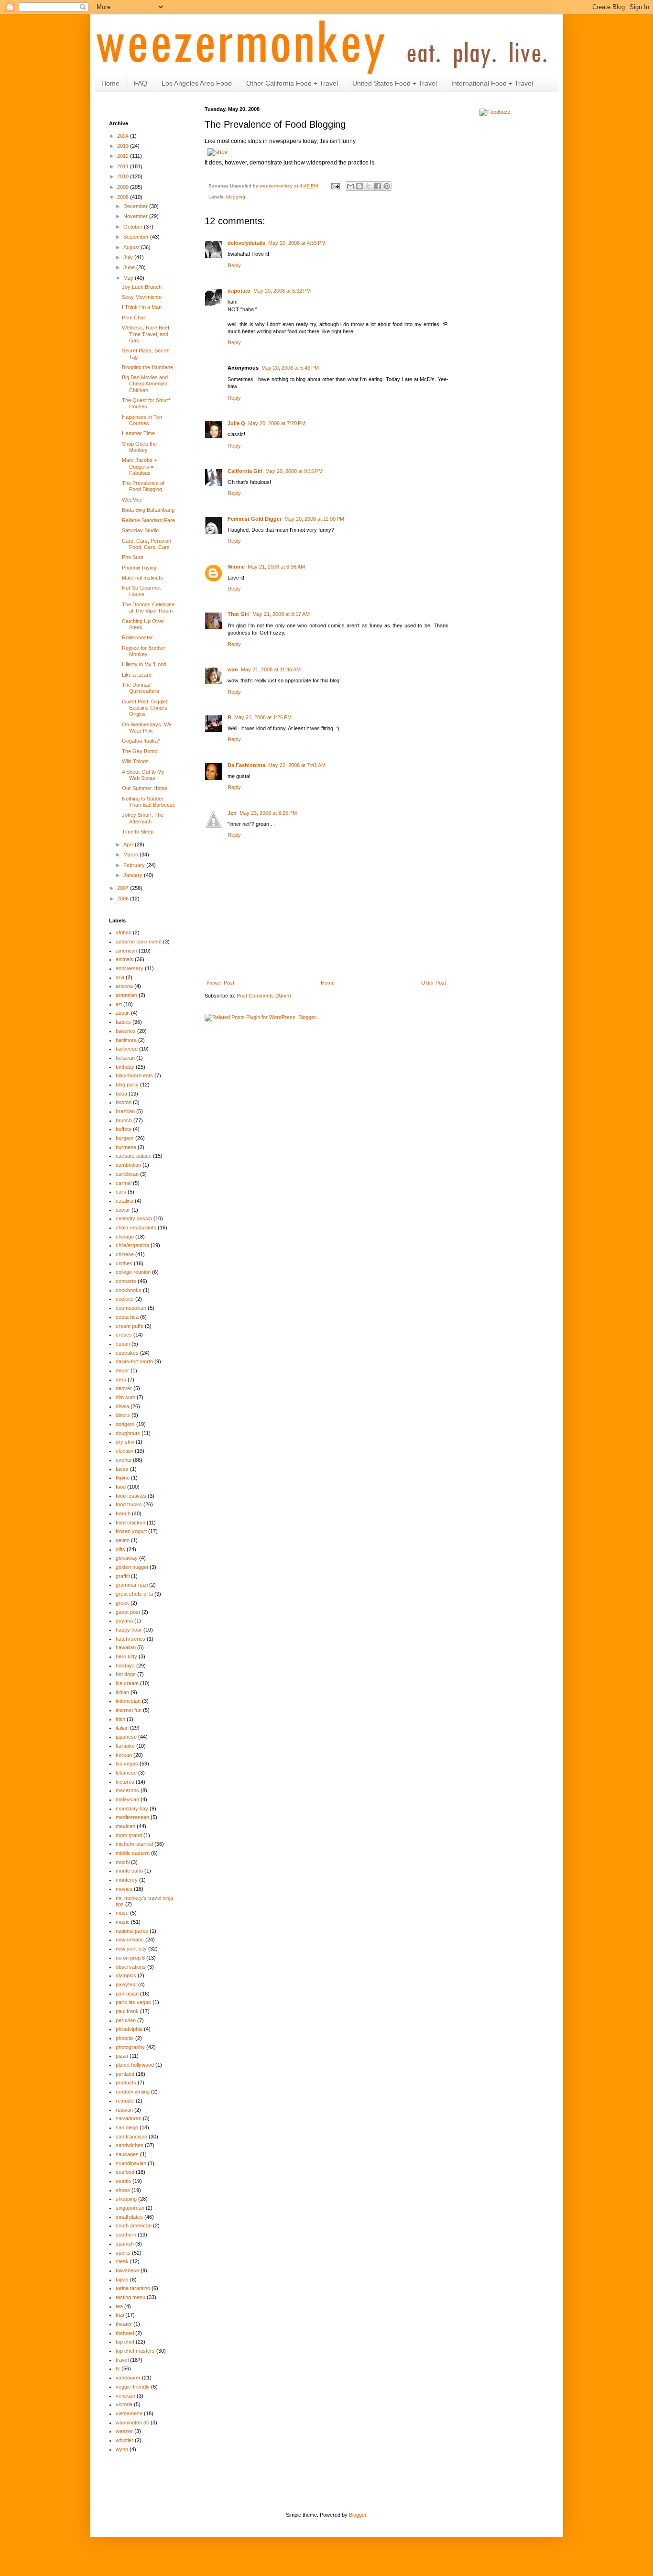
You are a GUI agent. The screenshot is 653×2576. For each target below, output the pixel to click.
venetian (125, 2396)
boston (124, 1102)
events (124, 1460)
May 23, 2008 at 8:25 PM (268, 813)
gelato (123, 1540)
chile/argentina (132, 1245)
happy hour (129, 1630)
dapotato (239, 291)
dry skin (125, 1442)
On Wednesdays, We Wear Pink (147, 728)
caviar (123, 1210)
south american (134, 2225)
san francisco (131, 2137)
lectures (125, 1782)
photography (130, 2047)
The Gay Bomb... (142, 751)
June (130, 267)
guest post (128, 1612)
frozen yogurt (131, 1531)
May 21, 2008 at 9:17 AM (281, 614)
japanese (126, 1737)
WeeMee (132, 500)
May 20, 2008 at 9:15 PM (294, 471)
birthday (125, 1067)
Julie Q (236, 423)
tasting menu (131, 2297)
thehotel (125, 2333)
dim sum (125, 1397)
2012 (124, 156)
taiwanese (127, 2270)
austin (123, 1013)
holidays (125, 1666)
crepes (124, 1335)
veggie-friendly (133, 2387)
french (123, 1513)
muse (122, 1913)
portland (125, 2074)
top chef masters (135, 2351)
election (125, 1451)
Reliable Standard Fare (148, 520)
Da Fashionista (246, 765)
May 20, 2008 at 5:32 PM (282, 291)
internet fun (129, 1710)
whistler (125, 2440)
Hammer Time (138, 433)
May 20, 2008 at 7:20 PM (277, 423)
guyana (124, 1621)
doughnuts (128, 1433)
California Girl (245, 471)
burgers (125, 1138)
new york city (131, 1949)
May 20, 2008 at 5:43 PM (290, 368)
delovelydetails (246, 243)
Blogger (358, 2515)
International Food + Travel (492, 83)
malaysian (127, 1799)
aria (120, 977)
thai (120, 2315)
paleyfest (126, 1984)
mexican (125, 1826)
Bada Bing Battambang (148, 510)
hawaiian (126, 1647)
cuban (123, 1344)
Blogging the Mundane (147, 367)
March (131, 855)
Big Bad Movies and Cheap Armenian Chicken (145, 384)
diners (123, 1415)
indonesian (128, 1701)
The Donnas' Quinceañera (141, 688)
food (121, 1487)
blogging (236, 197)
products (126, 2083)
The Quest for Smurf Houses (146, 403)
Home (110, 83)
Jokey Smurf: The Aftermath (143, 818)
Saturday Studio (140, 530)
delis (121, 1380)
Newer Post (221, 983)
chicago (125, 1237)
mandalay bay (132, 1809)
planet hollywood (135, 2065)
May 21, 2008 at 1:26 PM (263, 717)
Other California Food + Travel (292, 83)
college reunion (133, 1272)
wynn (122, 2449)
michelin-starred (134, 1844)
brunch (124, 1120)
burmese (126, 1147)
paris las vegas (133, 2002)
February (135, 865)
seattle (123, 2181)
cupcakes (127, 1353)
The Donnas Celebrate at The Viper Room (148, 608)
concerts (126, 1281)
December (136, 206)
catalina (125, 1201)
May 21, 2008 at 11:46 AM (271, 669)
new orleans (130, 1940)
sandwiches (130, 2145)
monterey (127, 1880)
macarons (127, 1790)
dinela (122, 1406)
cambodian (128, 1165)
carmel (124, 1183)
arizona (124, 986)
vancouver (128, 2378)
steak (122, 2261)
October (134, 227)
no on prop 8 (130, 1958)
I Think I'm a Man (142, 307)
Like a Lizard (137, 675)
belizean (125, 1058)
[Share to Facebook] (378, 186)
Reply (234, 265)
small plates (129, 2217)
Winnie (236, 567)
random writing (133, 2092)
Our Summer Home (145, 788)
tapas (122, 2280)
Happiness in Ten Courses (142, 420)
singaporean (130, 2208)
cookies (125, 1299)
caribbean (127, 1174)
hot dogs (126, 1674)
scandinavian (131, 2163)
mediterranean (132, 1817)
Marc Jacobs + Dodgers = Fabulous (139, 466)
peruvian (126, 2020)
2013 (124, 146)
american (126, 951)
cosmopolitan (131, 1308)
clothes (124, 1263)
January (134, 875)
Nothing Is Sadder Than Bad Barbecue (149, 802)
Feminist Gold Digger (255, 519)
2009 (124, 187)
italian (122, 1728)
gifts (120, 1549)
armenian (126, 995)
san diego (127, 2127)
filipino (123, 1478)
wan (233, 669)
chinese (125, 1254)
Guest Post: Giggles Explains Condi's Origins (145, 708)
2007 (124, 888)
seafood (125, 2172)
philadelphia (129, 2029)
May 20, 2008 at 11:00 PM (314, 519)
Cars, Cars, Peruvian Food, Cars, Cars (147, 544)
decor (122, 1370)
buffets (124, 1129)
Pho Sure (133, 557)
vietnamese (129, 2413)
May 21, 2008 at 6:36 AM (276, 567)
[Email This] (350, 186)
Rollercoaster (137, 637)
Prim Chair (134, 318)
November (136, 216)
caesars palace (134, 1156)
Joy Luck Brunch (142, 287)
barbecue (127, 1049)
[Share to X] (369, 186)
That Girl (239, 614)
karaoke (125, 1746)
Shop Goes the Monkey (139, 447)
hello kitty (126, 1656)
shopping (126, 2199)
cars (121, 1192)
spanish (125, 2244)
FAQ (141, 83)
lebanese (126, 1773)
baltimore (126, 1040)
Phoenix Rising (139, 568)
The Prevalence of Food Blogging (143, 486)
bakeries (126, 1031)
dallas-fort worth (134, 1361)
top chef (125, 2342)
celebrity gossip (134, 1218)
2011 (124, 166)
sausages (127, 2154)
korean (124, 1755)
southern (126, 2235)
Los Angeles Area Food (197, 83)
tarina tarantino (133, 2288)
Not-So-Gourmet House (141, 591)
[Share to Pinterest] (387, 186)
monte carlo (129, 1871)
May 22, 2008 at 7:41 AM (297, 765)
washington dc (132, 2423)
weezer (124, 2431)
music (123, 1922)
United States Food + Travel (395, 83)
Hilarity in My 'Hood (144, 664)
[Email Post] (335, 186)
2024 (124, 136)
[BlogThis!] (359, 186)
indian (122, 1692)
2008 (124, 197)
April (129, 844)
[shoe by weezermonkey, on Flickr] (218, 152)
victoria (124, 2404)
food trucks (129, 1504)
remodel (125, 2101)
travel (122, 2360)
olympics (126, 1975)
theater (124, 2324)
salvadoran (129, 2118)
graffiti (123, 1576)
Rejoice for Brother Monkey (144, 651)
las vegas (127, 1764)
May (129, 278)
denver (124, 1388)
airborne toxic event (139, 942)
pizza (122, 2056)
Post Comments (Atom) (264, 996)
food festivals (131, 1496)
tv (118, 2368)
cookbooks (129, 1290)
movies (124, 1889)
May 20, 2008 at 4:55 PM (297, 243)
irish (120, 1719)
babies (123, 1022)
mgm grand (129, 1835)
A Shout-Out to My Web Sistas (143, 775)
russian (124, 2110)
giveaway (127, 1558)
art (119, 1004)
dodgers (125, 1424)
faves (122, 1469)
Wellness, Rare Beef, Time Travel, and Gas (146, 334)
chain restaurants (136, 1228)
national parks (132, 1931)
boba (121, 1094)
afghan (124, 932)
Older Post (434, 983)
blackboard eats (134, 1075)
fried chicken (131, 1523)
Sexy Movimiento (142, 297)
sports (123, 2253)
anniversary (130, 968)
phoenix (125, 2038)
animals (125, 959)
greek (122, 1603)
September (137, 237)
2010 (124, 176)
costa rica (127, 1317)
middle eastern (133, 1853)
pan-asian (127, 1994)
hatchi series (131, 1639)
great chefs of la (134, 1594)
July (129, 257)
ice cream (127, 1683)
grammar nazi (132, 1585)
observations (131, 1967)
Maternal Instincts (142, 578)
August (132, 247)
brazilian (125, 1111)
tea (119, 2306)
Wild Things (135, 761)
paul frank (127, 2011)
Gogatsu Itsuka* (141, 741)
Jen (232, 813)
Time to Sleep (138, 832)
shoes (123, 2190)
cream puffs (130, 1326)
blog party (127, 1085)
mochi (123, 1862)
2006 (124, 899)
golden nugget (132, 1567)
